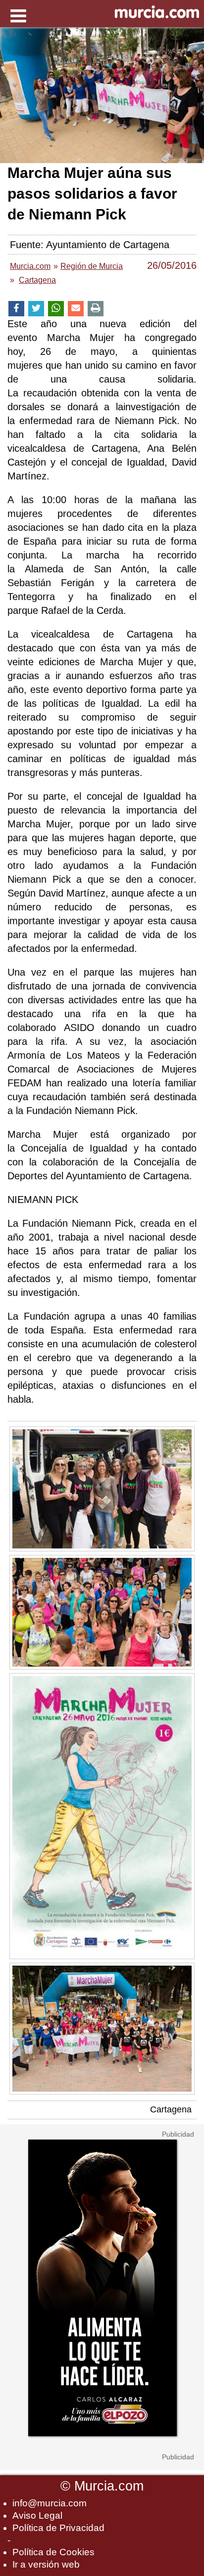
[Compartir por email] (76, 309)
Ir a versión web (46, 2564)
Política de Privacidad (58, 2528)
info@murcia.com (50, 2503)
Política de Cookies (53, 2552)
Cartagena (171, 2109)
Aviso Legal (37, 2515)
